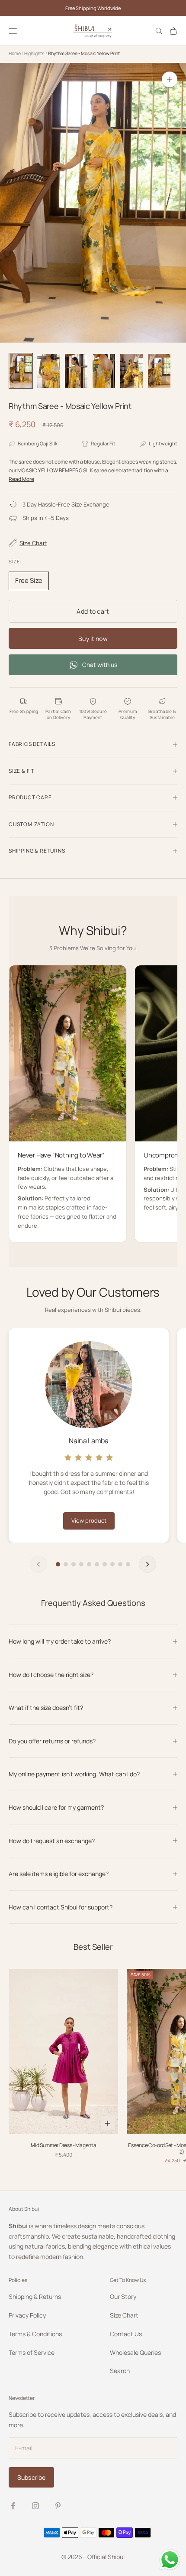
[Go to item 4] (104, 371)
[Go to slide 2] (66, 1564)
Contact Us (126, 2334)
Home (15, 53)
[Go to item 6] (159, 371)
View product (89, 1520)
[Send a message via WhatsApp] (170, 2560)
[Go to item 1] (21, 371)
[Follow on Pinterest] (58, 2506)
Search (120, 2371)
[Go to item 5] (131, 371)
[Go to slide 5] (89, 1564)
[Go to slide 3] (74, 1564)
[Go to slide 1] (58, 1564)
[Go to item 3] (76, 371)
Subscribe (31, 2477)
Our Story (123, 2296)
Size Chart (124, 2315)
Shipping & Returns (35, 2296)
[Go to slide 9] (120, 1564)
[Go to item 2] (48, 371)
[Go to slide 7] (105, 1564)
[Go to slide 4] (81, 1564)
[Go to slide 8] (112, 1564)
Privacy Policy (27, 2315)
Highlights (35, 53)
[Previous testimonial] (38, 1564)
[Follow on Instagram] (35, 2506)
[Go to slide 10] (128, 1564)
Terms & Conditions (35, 2334)
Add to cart (93, 611)
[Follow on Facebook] (13, 2506)
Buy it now (93, 639)
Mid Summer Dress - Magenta (63, 2145)
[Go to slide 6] (97, 1564)
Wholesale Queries (135, 2352)
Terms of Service (32, 2352)
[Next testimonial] (148, 1564)
